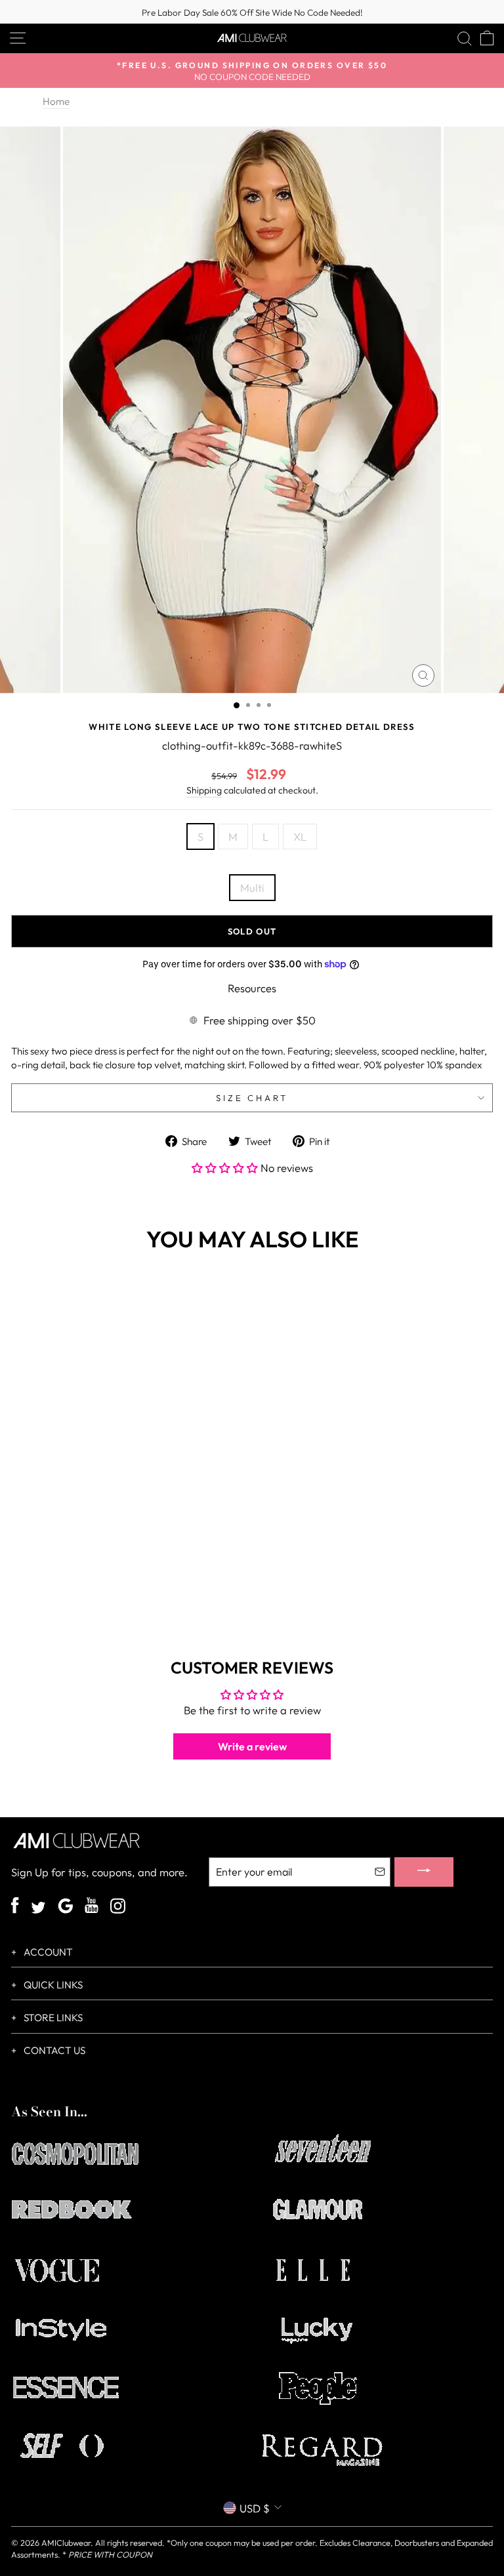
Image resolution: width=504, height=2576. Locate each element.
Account (47, 1952)
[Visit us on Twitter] (38, 1909)
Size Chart (252, 1098)
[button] (226, 1168)
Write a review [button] (252, 1746)
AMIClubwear (66, 2543)
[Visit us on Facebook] (15, 1907)
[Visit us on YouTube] (92, 1907)
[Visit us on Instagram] (118, 1907)
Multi (252, 888)
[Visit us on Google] (65, 1907)
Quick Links (52, 1985)
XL (300, 836)
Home (56, 101)
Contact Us (53, 2050)
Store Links (52, 2018)
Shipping (204, 790)
